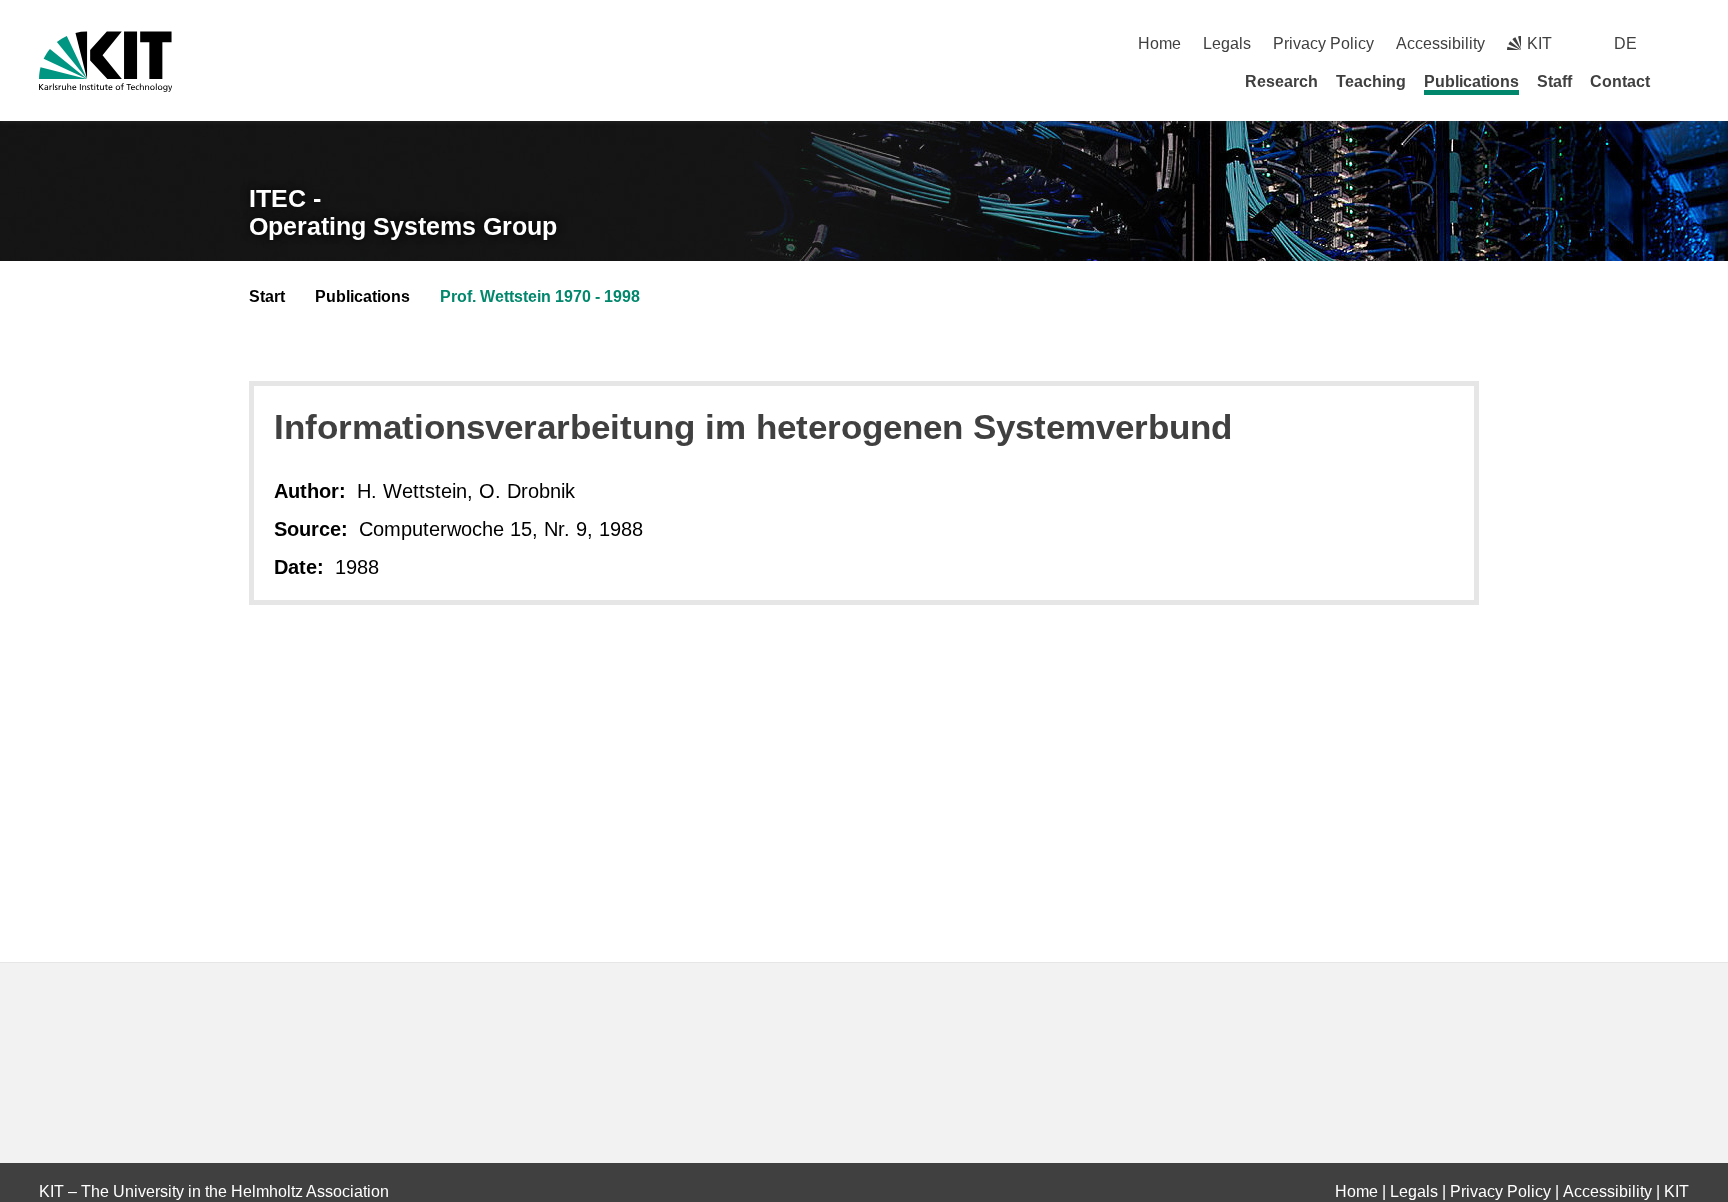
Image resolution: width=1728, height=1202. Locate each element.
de (1625, 43)
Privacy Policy (1323, 43)
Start (267, 296)
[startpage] (1682, 81)
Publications (1471, 81)
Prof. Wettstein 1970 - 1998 (540, 296)
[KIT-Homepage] (105, 61)
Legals (1227, 43)
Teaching (1371, 81)
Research (1281, 81)
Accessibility (1440, 43)
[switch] (1681, 43)
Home (1159, 43)
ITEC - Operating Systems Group (403, 212)
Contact (1620, 81)
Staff (1554, 81)
